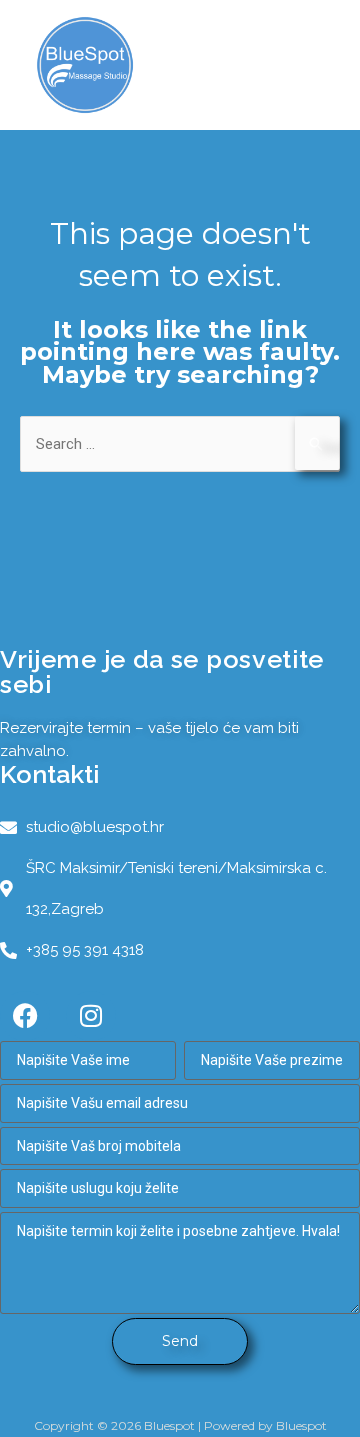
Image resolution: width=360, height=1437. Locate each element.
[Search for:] (180, 443)
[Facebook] (25, 1016)
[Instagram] (91, 1016)
